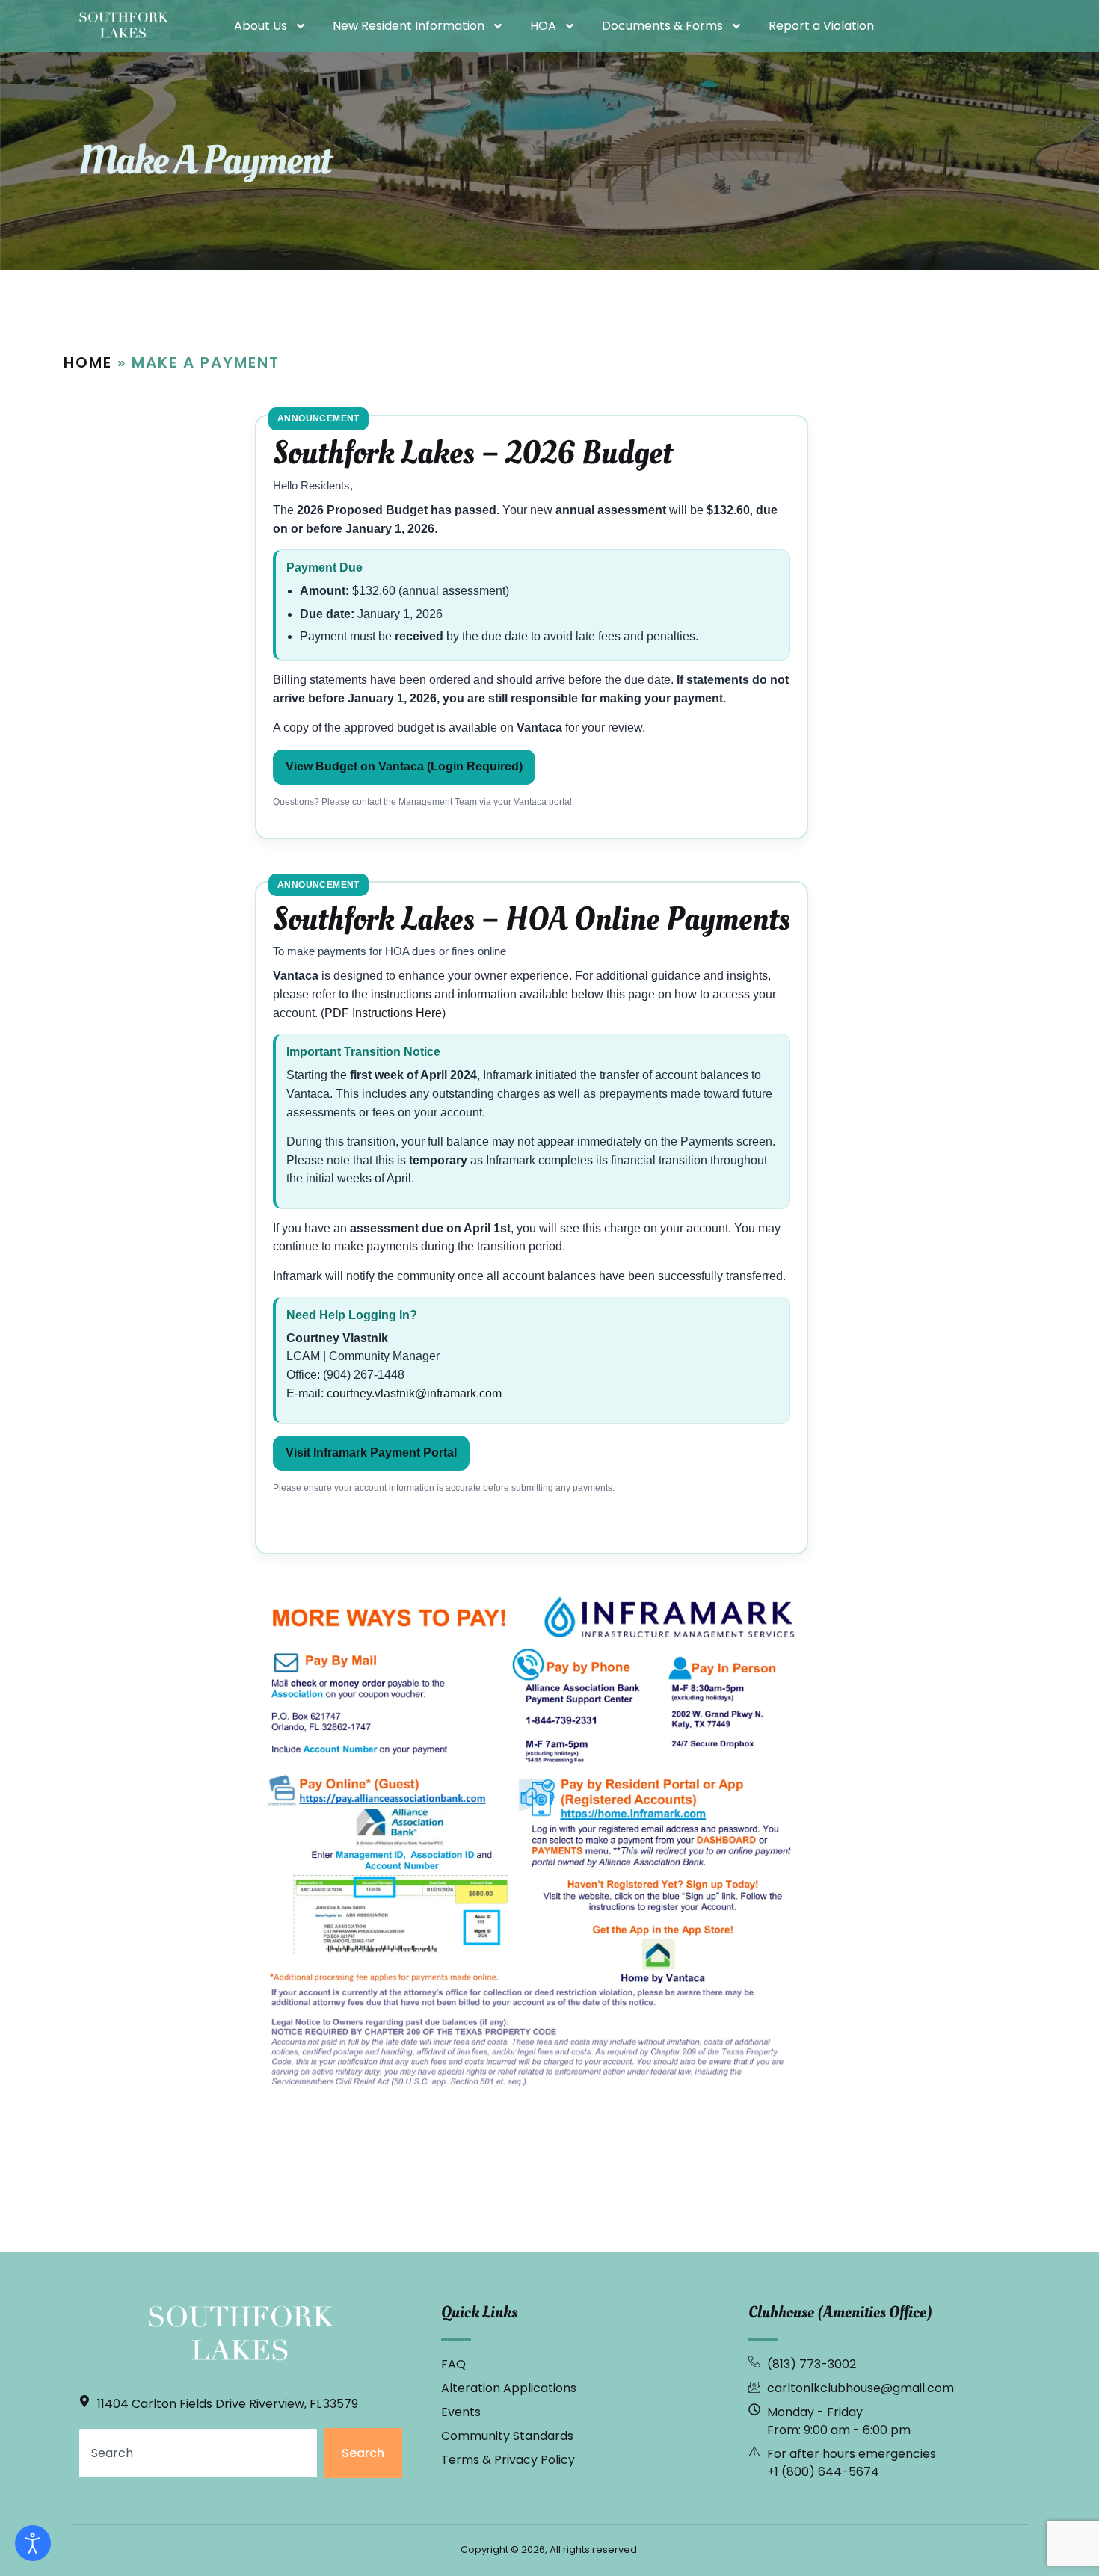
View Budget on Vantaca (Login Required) (404, 766)
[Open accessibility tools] (33, 2543)
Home (88, 362)
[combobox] (198, 2453)
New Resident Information (409, 26)
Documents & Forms (662, 26)
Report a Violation (821, 26)
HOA (543, 26)
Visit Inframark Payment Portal (371, 1452)
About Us (261, 26)
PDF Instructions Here (383, 1013)
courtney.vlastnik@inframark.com (414, 1393)
